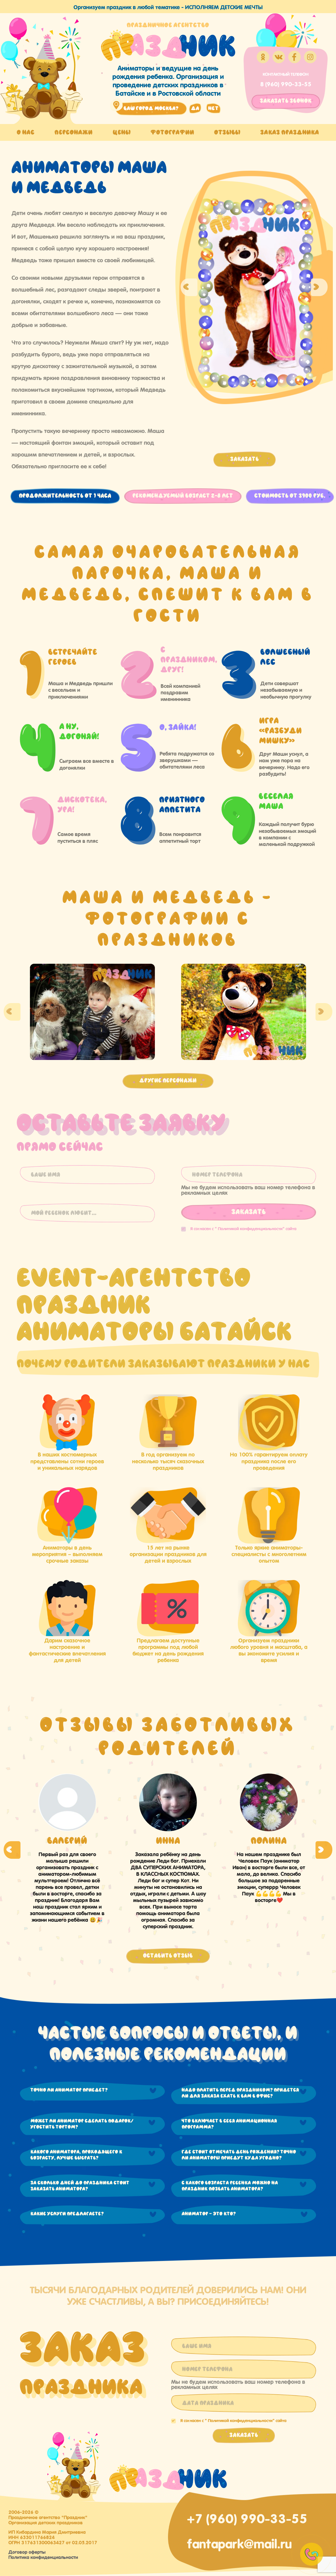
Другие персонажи (168, 1081)
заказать (286, 101)
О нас (26, 132)
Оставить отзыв (168, 1956)
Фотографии (172, 132)
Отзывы (227, 132)
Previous (189, 287)
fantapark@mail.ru (239, 2542)
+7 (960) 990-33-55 (247, 2517)
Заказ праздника (290, 132)
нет (213, 108)
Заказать (245, 459)
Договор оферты (27, 2551)
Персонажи (74, 132)
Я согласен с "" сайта (243, 1228)
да (195, 108)
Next (319, 287)
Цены (122, 132)
